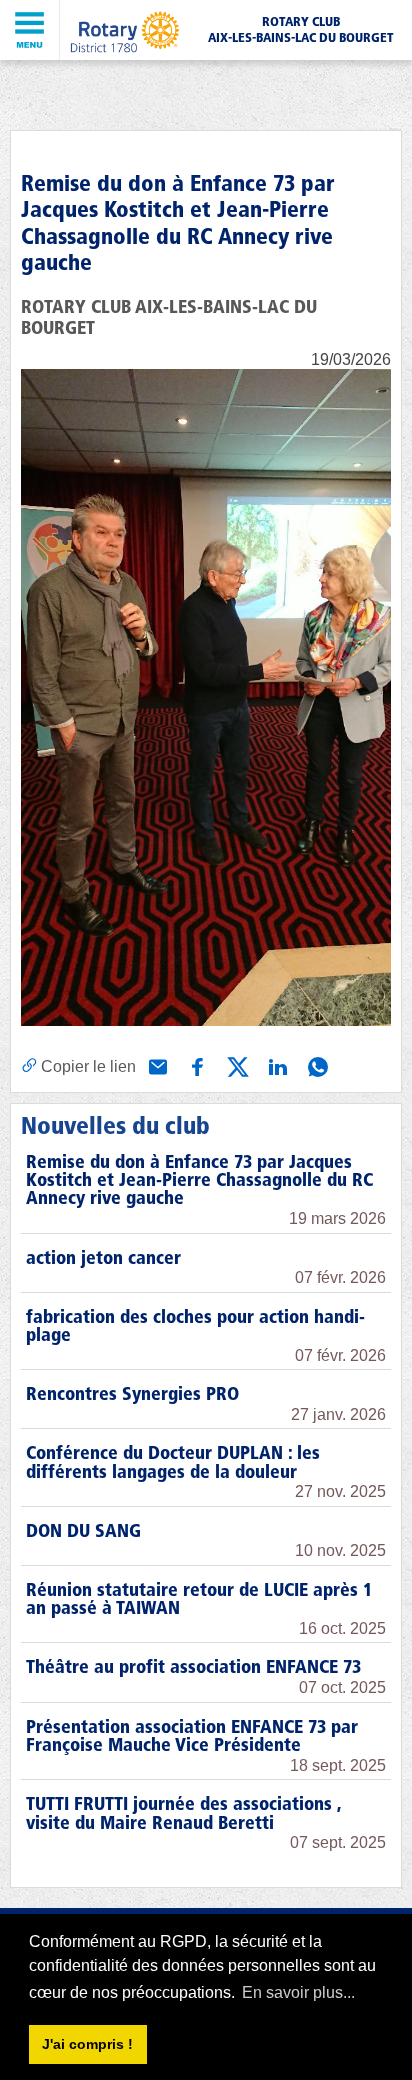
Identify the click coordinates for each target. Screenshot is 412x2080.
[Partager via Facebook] (196, 1065)
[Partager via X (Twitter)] (236, 1065)
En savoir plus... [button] (298, 1992)
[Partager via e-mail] (156, 1065)
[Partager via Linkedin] (276, 1065)
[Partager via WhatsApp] (316, 1065)
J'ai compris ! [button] (87, 2044)
